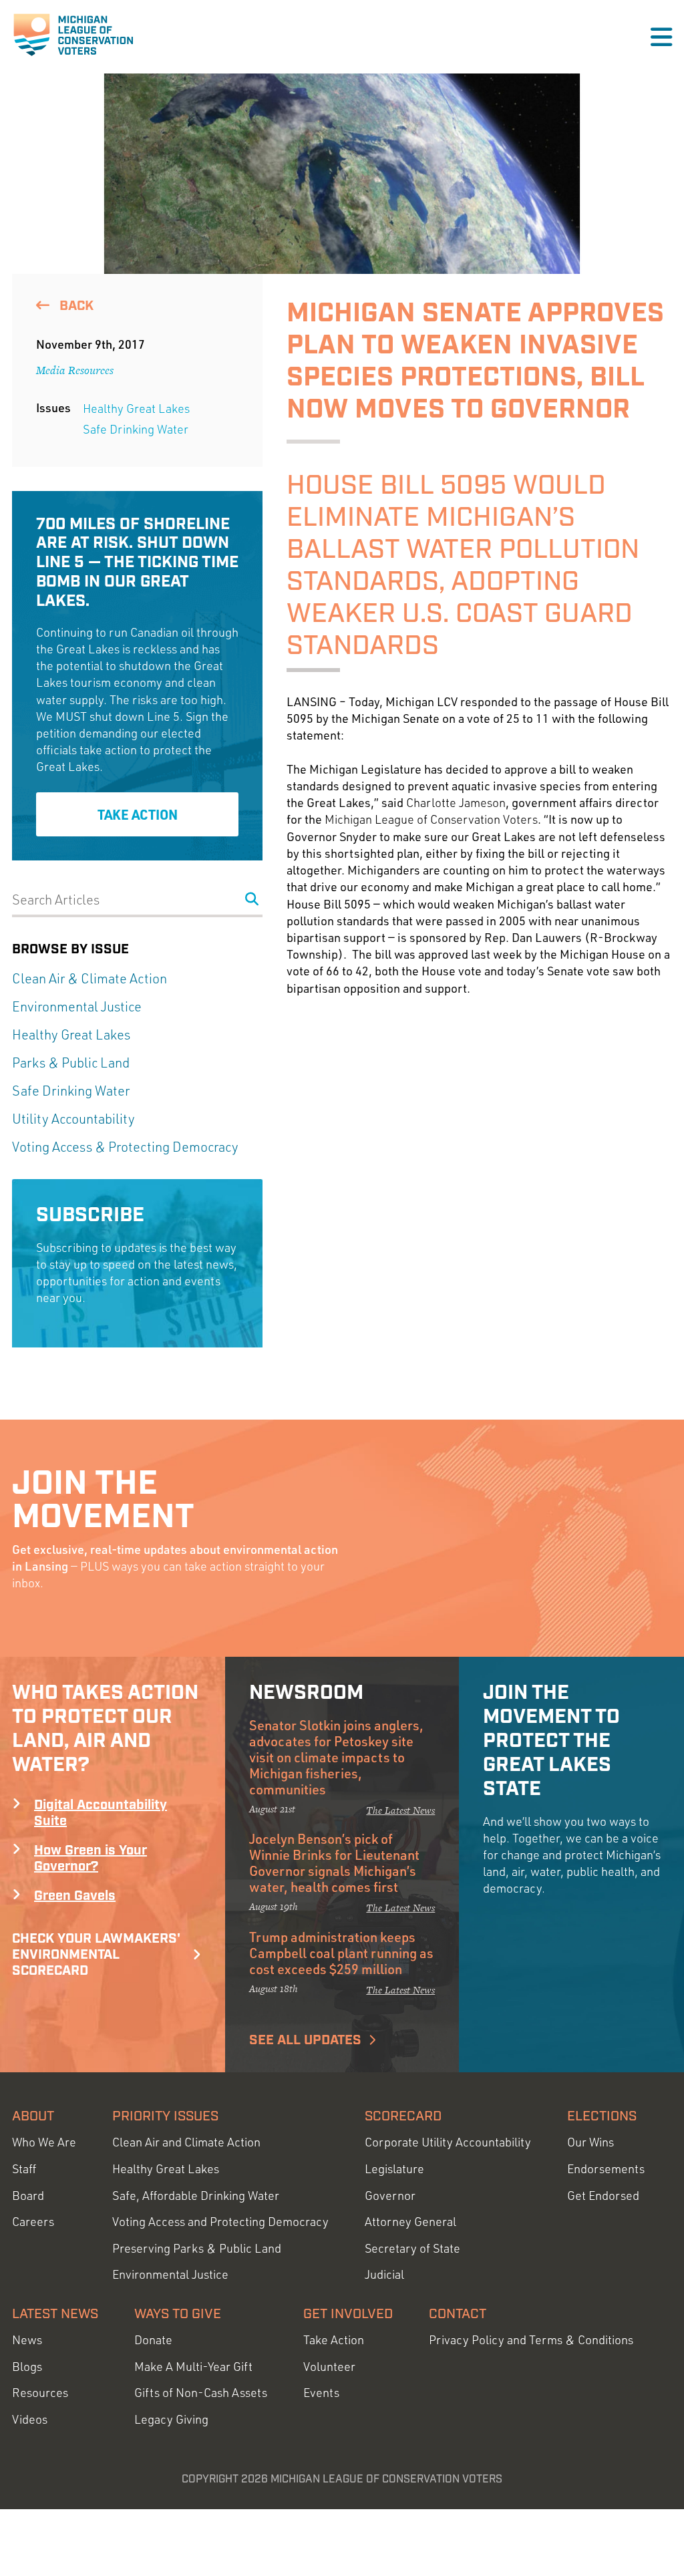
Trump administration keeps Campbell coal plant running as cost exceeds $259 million (341, 1953)
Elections (602, 2116)
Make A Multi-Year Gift (193, 2367)
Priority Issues (165, 2116)
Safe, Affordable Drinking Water (196, 2196)
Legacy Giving (171, 2419)
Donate (153, 2340)
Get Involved (348, 2314)
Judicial (384, 2274)
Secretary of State (412, 2248)
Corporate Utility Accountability (448, 2142)
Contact (458, 2314)
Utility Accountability (73, 1119)
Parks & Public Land (71, 1063)
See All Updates (305, 2040)
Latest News (55, 2314)
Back (75, 306)
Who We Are (44, 2142)
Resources (40, 2393)
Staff (24, 2169)
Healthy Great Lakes (136, 408)
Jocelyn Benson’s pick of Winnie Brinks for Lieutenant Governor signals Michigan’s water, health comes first (334, 1863)
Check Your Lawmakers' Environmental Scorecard (96, 1955)
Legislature (394, 2169)
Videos (30, 2419)
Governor (390, 2196)
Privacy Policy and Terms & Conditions (531, 2340)
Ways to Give (178, 2314)
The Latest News (400, 1810)
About (33, 2116)
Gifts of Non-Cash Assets (201, 2393)
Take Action (138, 814)
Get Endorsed (603, 2196)
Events (321, 2393)
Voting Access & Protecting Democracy (125, 1147)
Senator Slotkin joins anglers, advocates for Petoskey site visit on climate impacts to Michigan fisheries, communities (336, 1757)
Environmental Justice (77, 1006)
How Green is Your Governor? (91, 1859)
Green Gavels (75, 1896)
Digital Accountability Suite (101, 1813)
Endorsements (606, 2169)
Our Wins (590, 2142)
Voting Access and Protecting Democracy (220, 2222)
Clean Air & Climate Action (90, 978)
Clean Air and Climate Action (186, 2142)
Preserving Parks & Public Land (197, 2248)
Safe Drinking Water (136, 429)
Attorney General (410, 2222)
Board (28, 2196)
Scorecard (403, 2116)
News (27, 2340)
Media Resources (75, 370)
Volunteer (329, 2367)
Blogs (27, 2367)
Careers (33, 2222)
